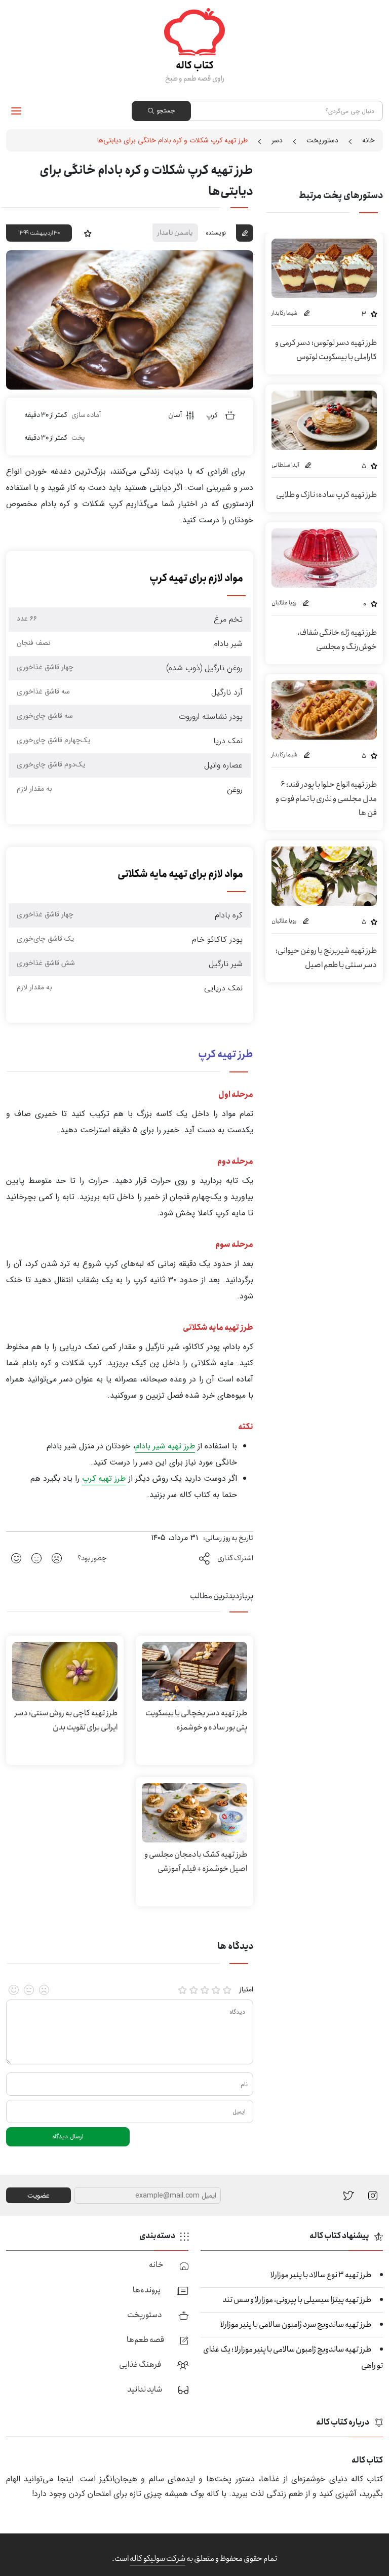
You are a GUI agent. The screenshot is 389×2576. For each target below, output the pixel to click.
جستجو (166, 111)
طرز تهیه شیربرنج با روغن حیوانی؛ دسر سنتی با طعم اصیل (326, 958)
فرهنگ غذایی (140, 2364)
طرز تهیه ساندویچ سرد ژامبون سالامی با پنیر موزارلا (296, 2324)
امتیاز (246, 1990)
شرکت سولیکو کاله (158, 2559)
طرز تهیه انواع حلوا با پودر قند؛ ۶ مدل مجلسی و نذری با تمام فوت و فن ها (326, 799)
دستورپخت (322, 140)
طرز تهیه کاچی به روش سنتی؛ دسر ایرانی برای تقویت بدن (66, 1720)
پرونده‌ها (147, 2290)
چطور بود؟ (92, 1558)
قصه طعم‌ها (145, 2340)
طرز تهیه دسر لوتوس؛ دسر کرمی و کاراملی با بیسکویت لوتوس (326, 350)
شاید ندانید (145, 2389)
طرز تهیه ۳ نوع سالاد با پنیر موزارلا (321, 2275)
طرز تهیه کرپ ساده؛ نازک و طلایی (326, 495)
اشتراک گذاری (235, 1558)
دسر (277, 140)
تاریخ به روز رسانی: (228, 1538)
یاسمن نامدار (175, 233)
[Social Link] (349, 2195)
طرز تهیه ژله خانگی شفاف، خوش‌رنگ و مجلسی (337, 640)
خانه (368, 140)
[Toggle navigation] (16, 111)
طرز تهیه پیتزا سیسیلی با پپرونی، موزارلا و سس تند (297, 2300)
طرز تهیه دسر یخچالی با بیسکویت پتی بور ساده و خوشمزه (196, 1720)
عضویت (38, 2196)
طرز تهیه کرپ (104, 1478)
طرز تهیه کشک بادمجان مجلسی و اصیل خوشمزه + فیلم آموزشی (196, 1861)
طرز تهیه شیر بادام (165, 1446)
